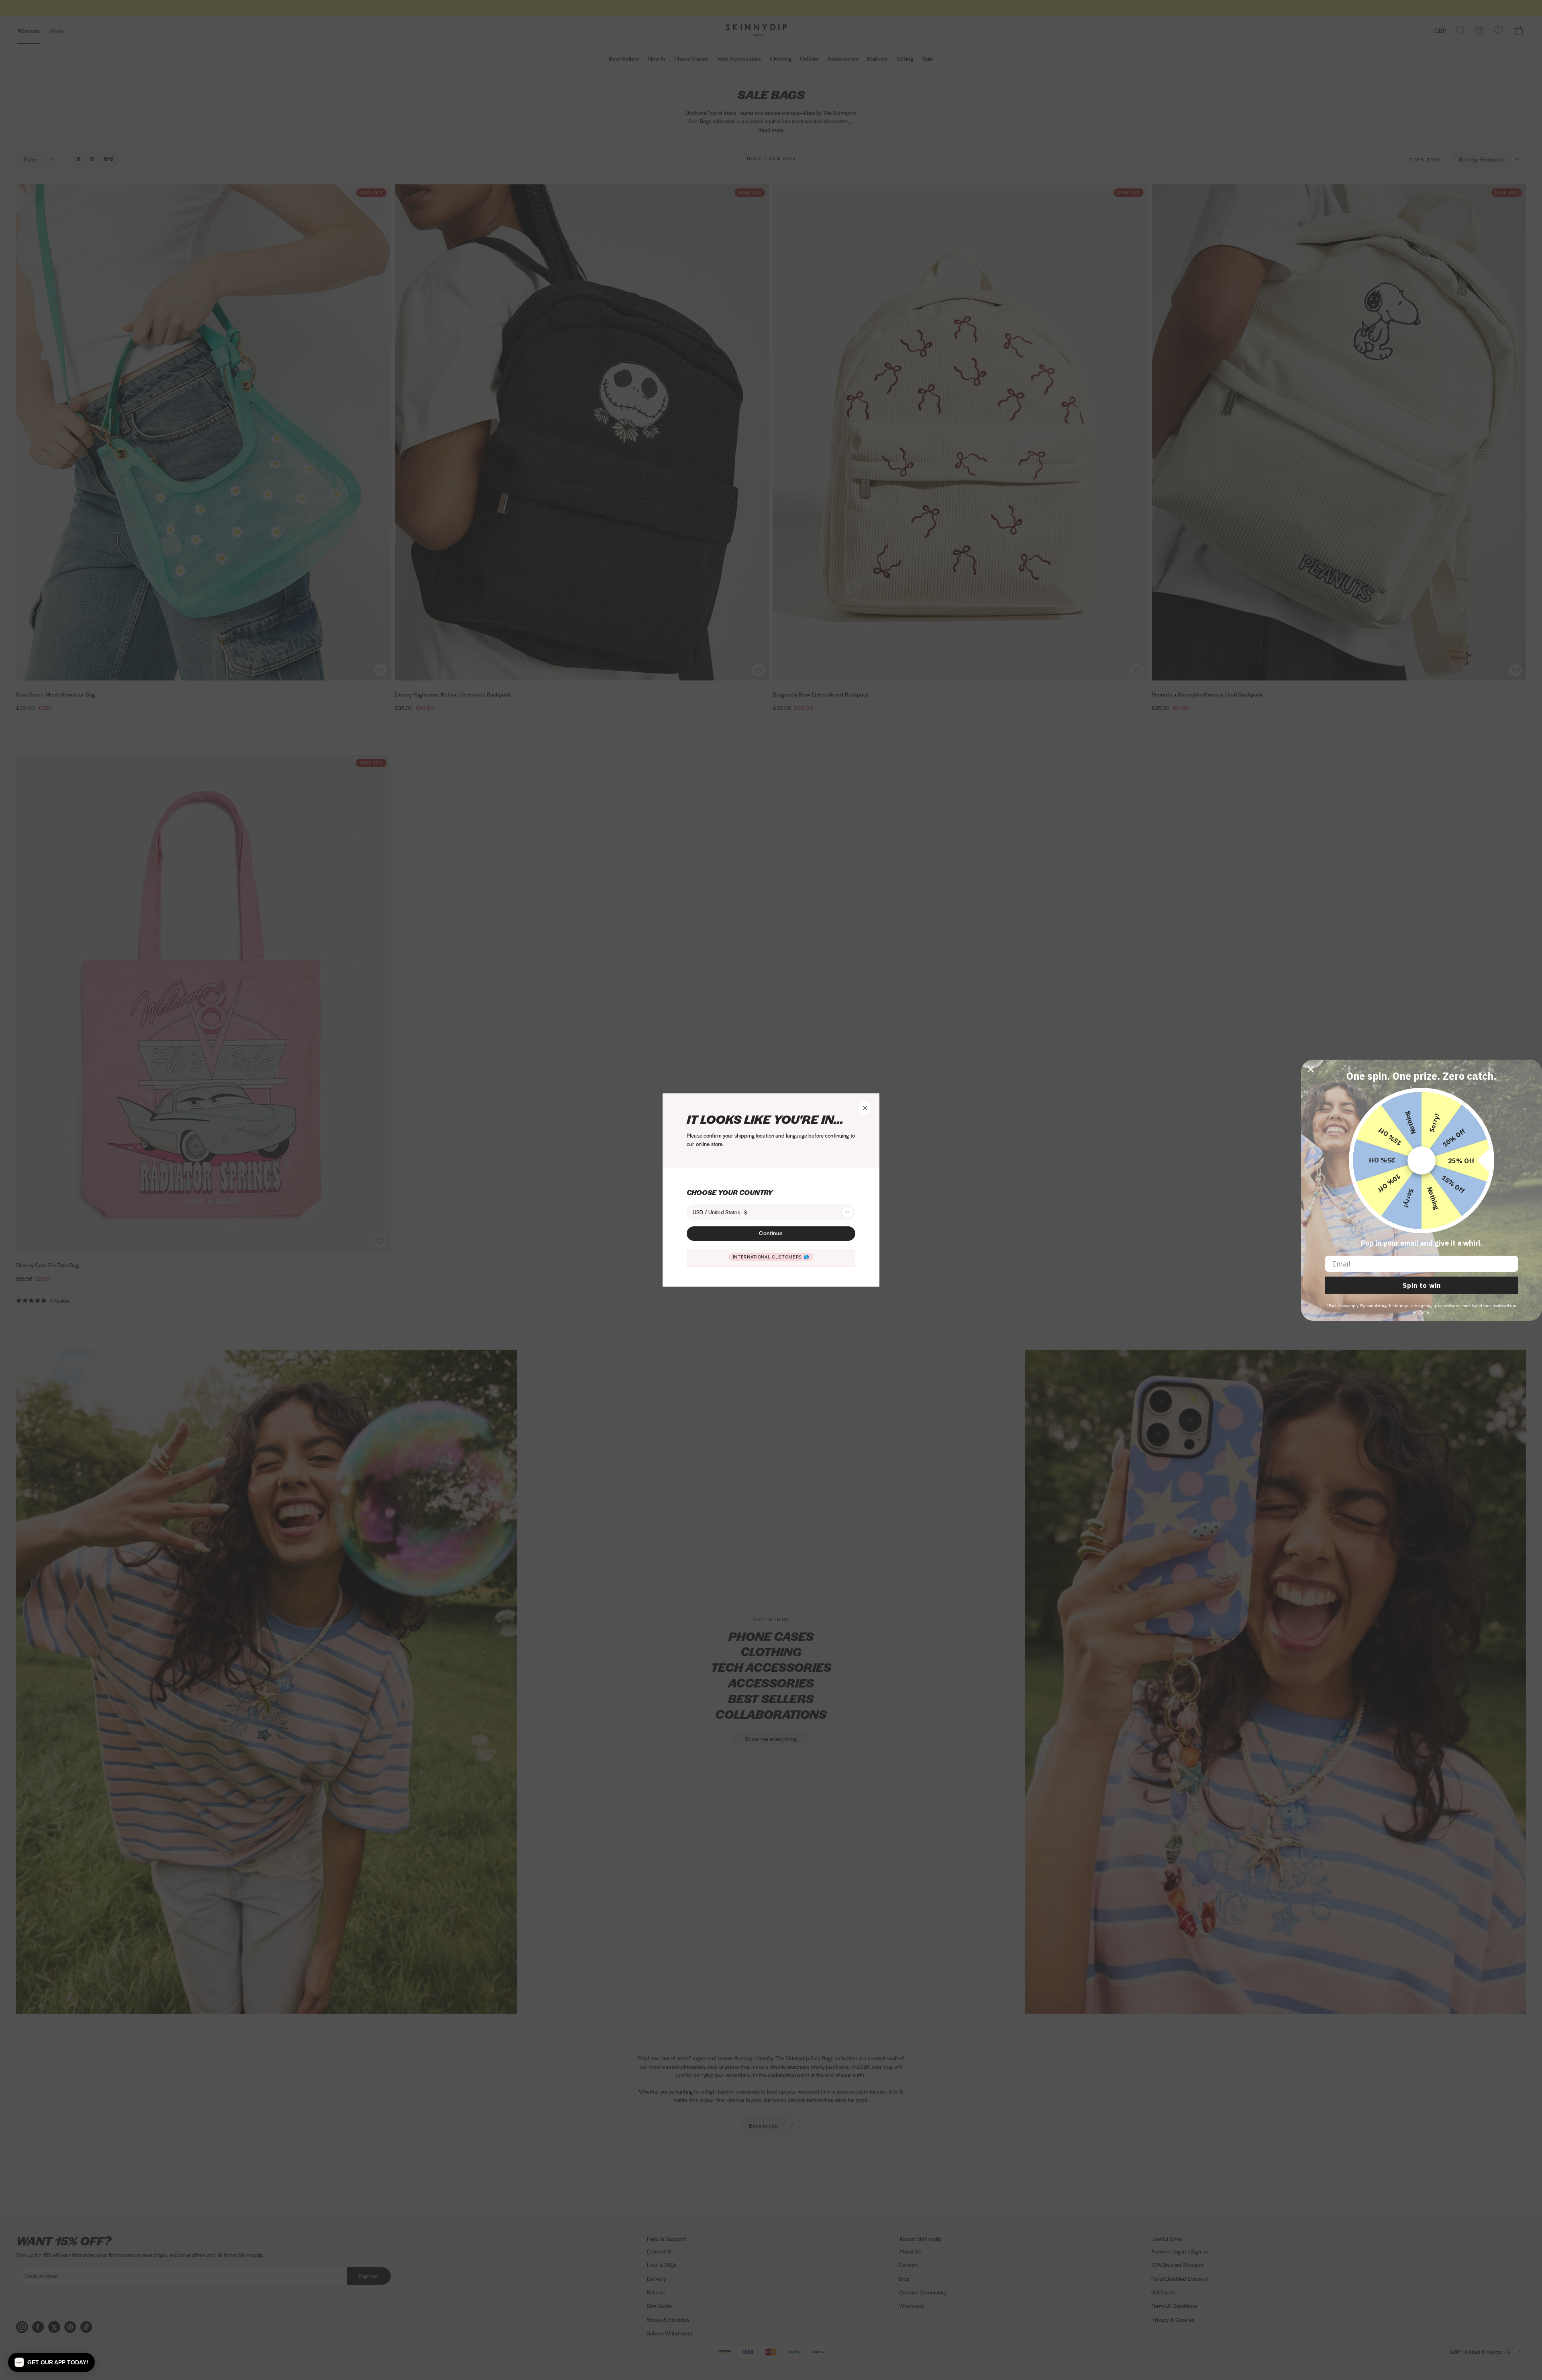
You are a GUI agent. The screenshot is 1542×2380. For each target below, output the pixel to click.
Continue (771, 1233)
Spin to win (1422, 1285)
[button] (51, 2362)
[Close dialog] (1311, 1069)
